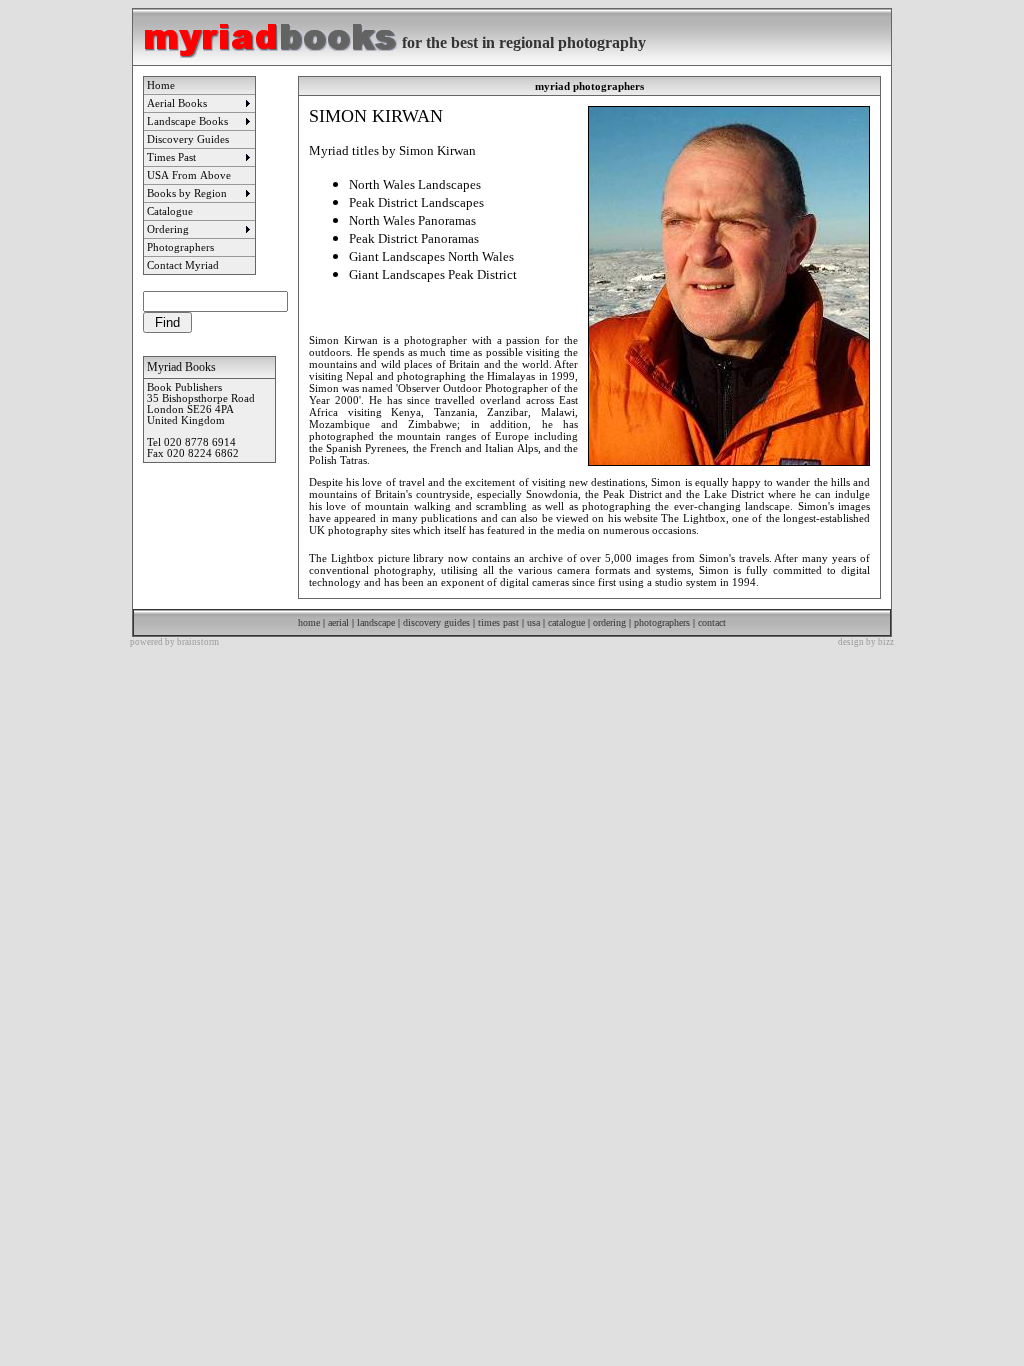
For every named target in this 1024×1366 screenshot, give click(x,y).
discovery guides (436, 622)
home (309, 622)
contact (712, 622)
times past (498, 622)
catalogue (566, 622)
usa (532, 622)
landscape (376, 622)
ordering (609, 622)
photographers (662, 622)
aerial (337, 622)
